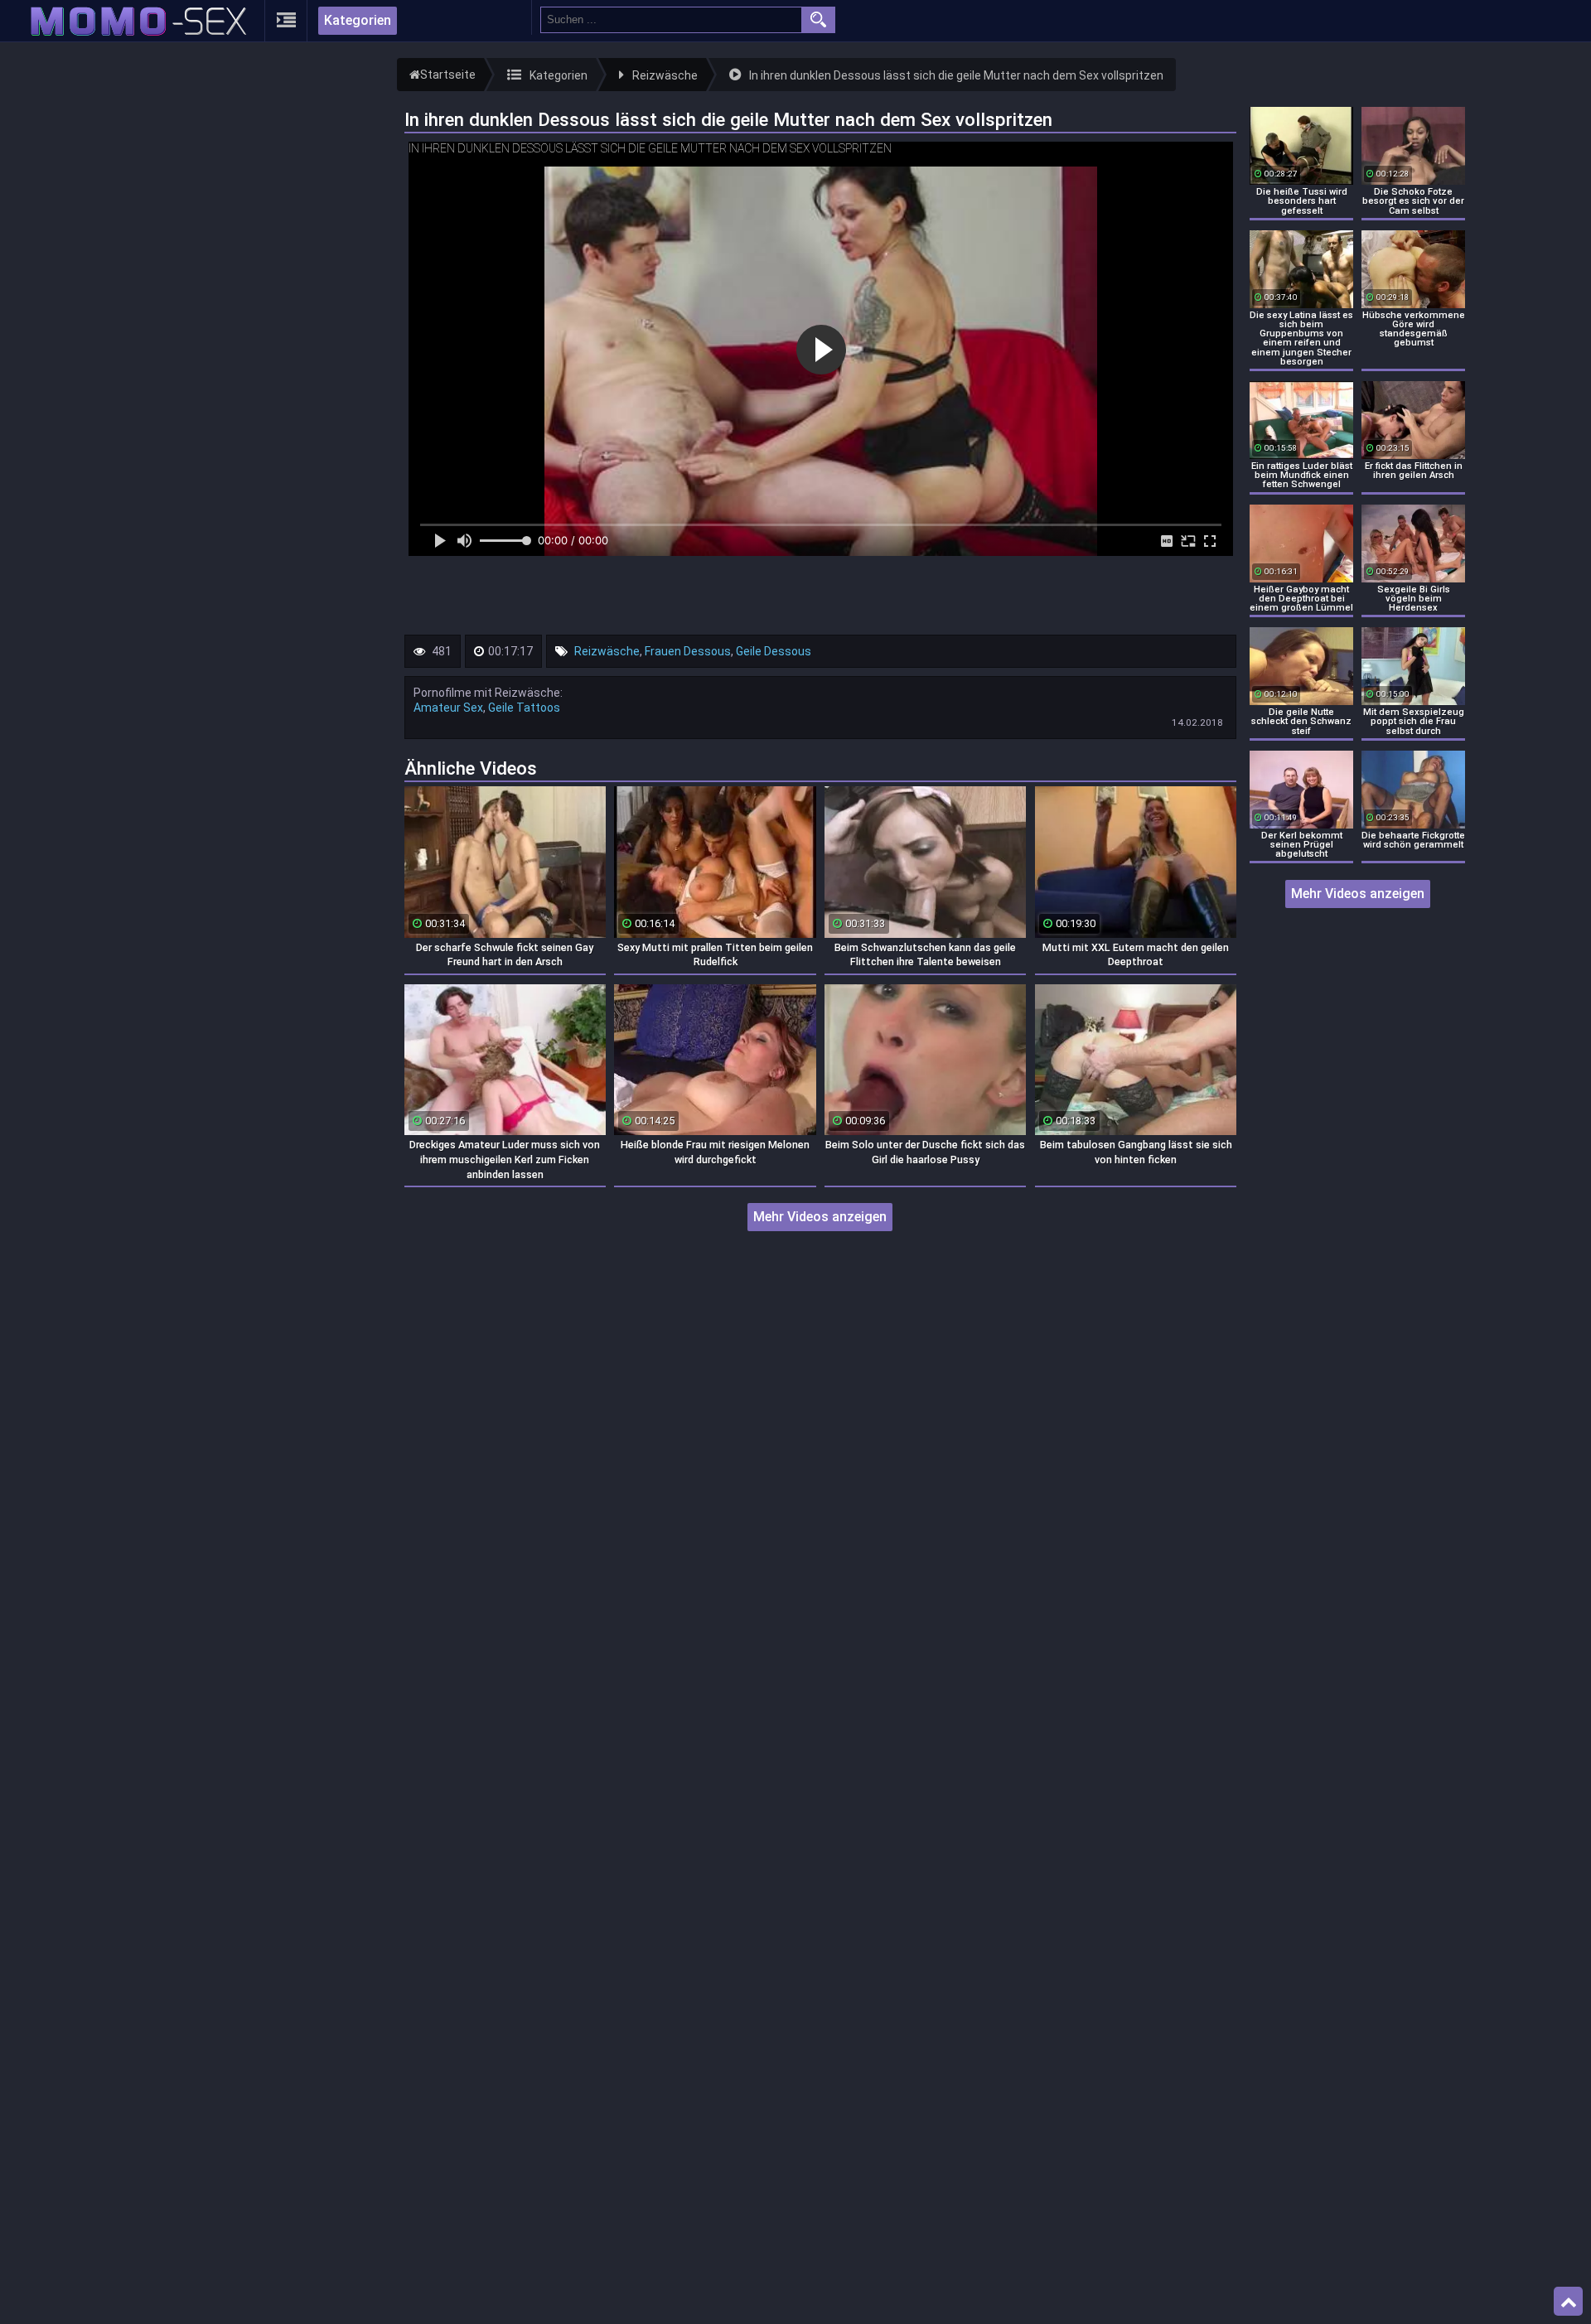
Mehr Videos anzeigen (820, 1217)
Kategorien (358, 20)
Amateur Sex (448, 708)
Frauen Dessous (688, 651)
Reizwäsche (607, 651)
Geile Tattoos (524, 708)
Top (1568, 2302)
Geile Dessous (774, 651)
